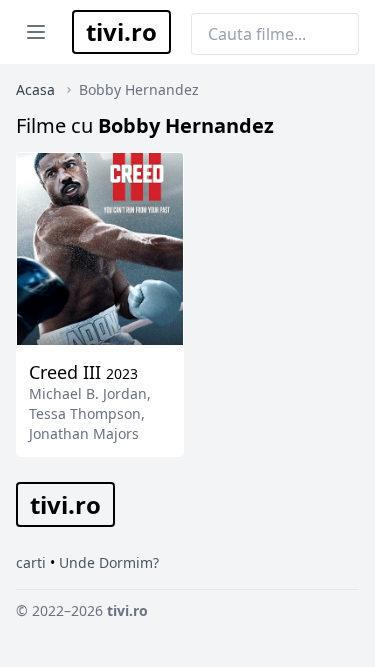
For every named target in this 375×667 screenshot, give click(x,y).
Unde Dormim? (109, 562)
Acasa (35, 89)
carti (31, 562)
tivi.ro (121, 31)
